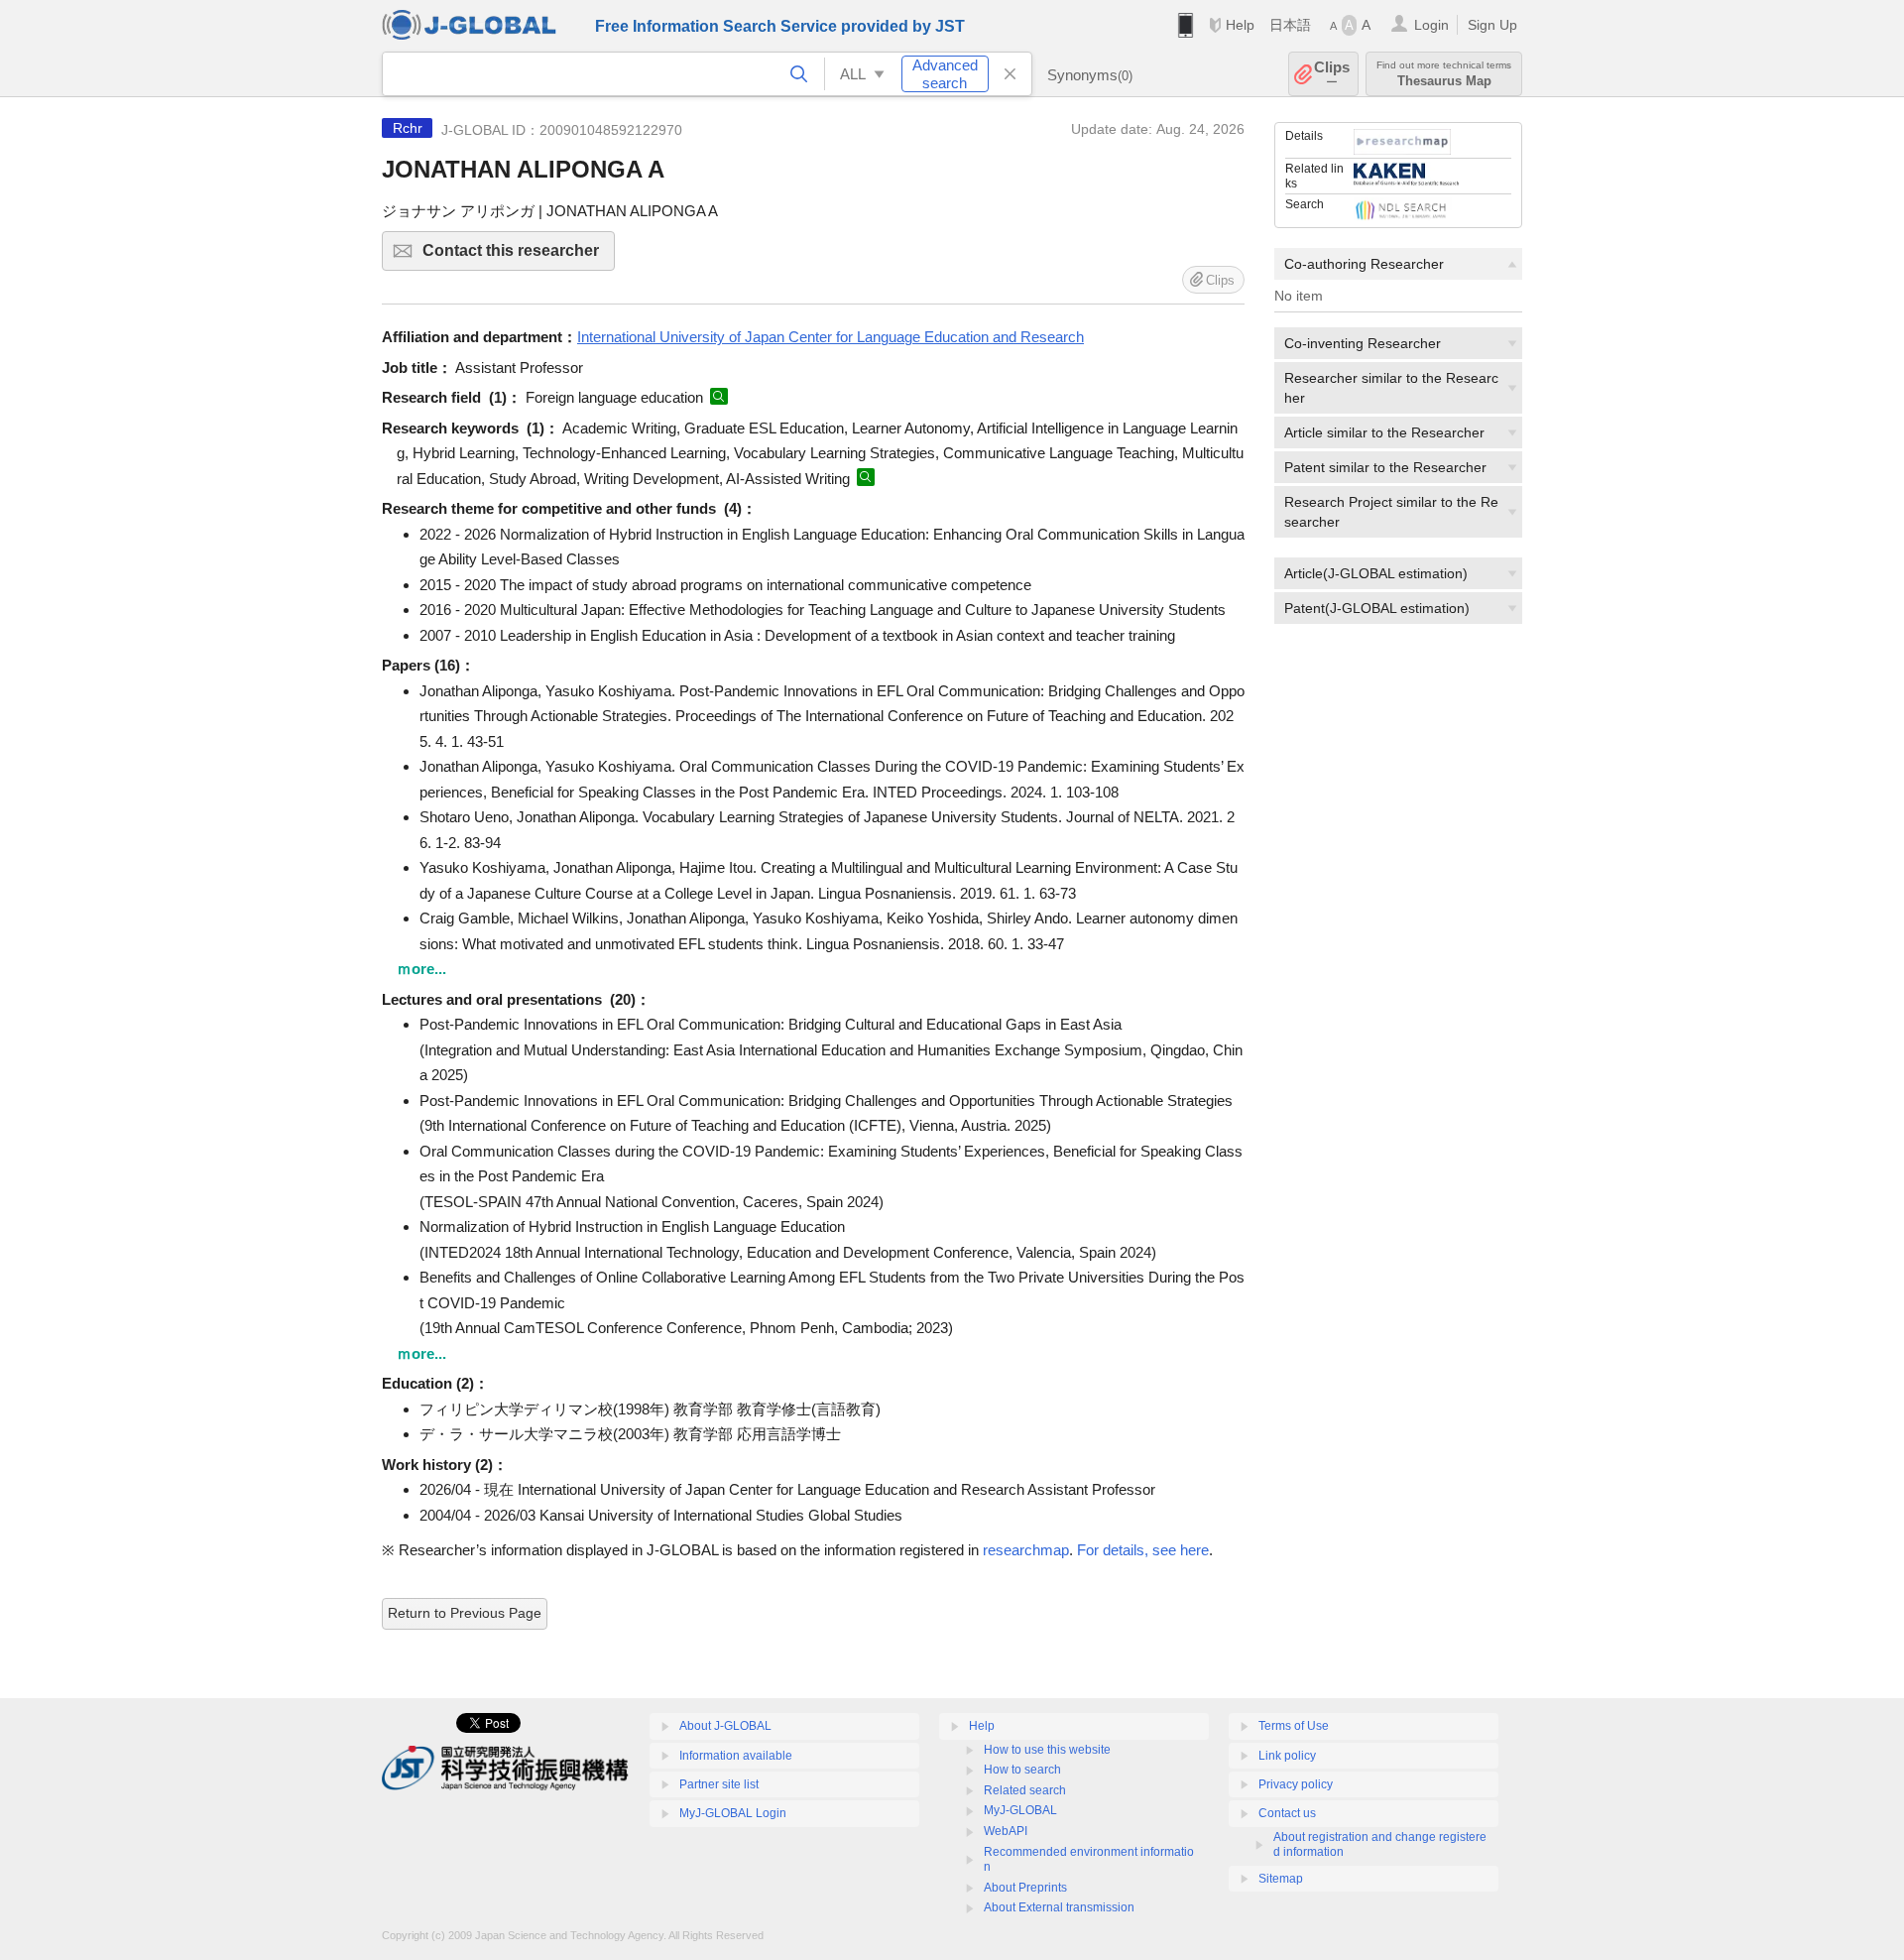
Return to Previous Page (465, 1613)
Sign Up (1492, 25)
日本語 (1290, 25)
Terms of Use (1294, 1726)
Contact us (1287, 1813)
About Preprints (1025, 1888)
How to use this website (1047, 1750)
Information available (736, 1756)
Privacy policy (1296, 1784)
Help (1240, 25)
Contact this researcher (519, 256)
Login (1431, 25)
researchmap (1026, 1550)
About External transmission (1059, 1907)
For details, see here (1143, 1550)
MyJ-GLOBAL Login (733, 1813)
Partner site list (719, 1784)
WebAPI (1006, 1831)
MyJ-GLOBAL (1020, 1810)
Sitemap (1281, 1879)
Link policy (1287, 1756)
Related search (1025, 1790)
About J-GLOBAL (725, 1726)
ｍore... (421, 969)
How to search (1022, 1770)
